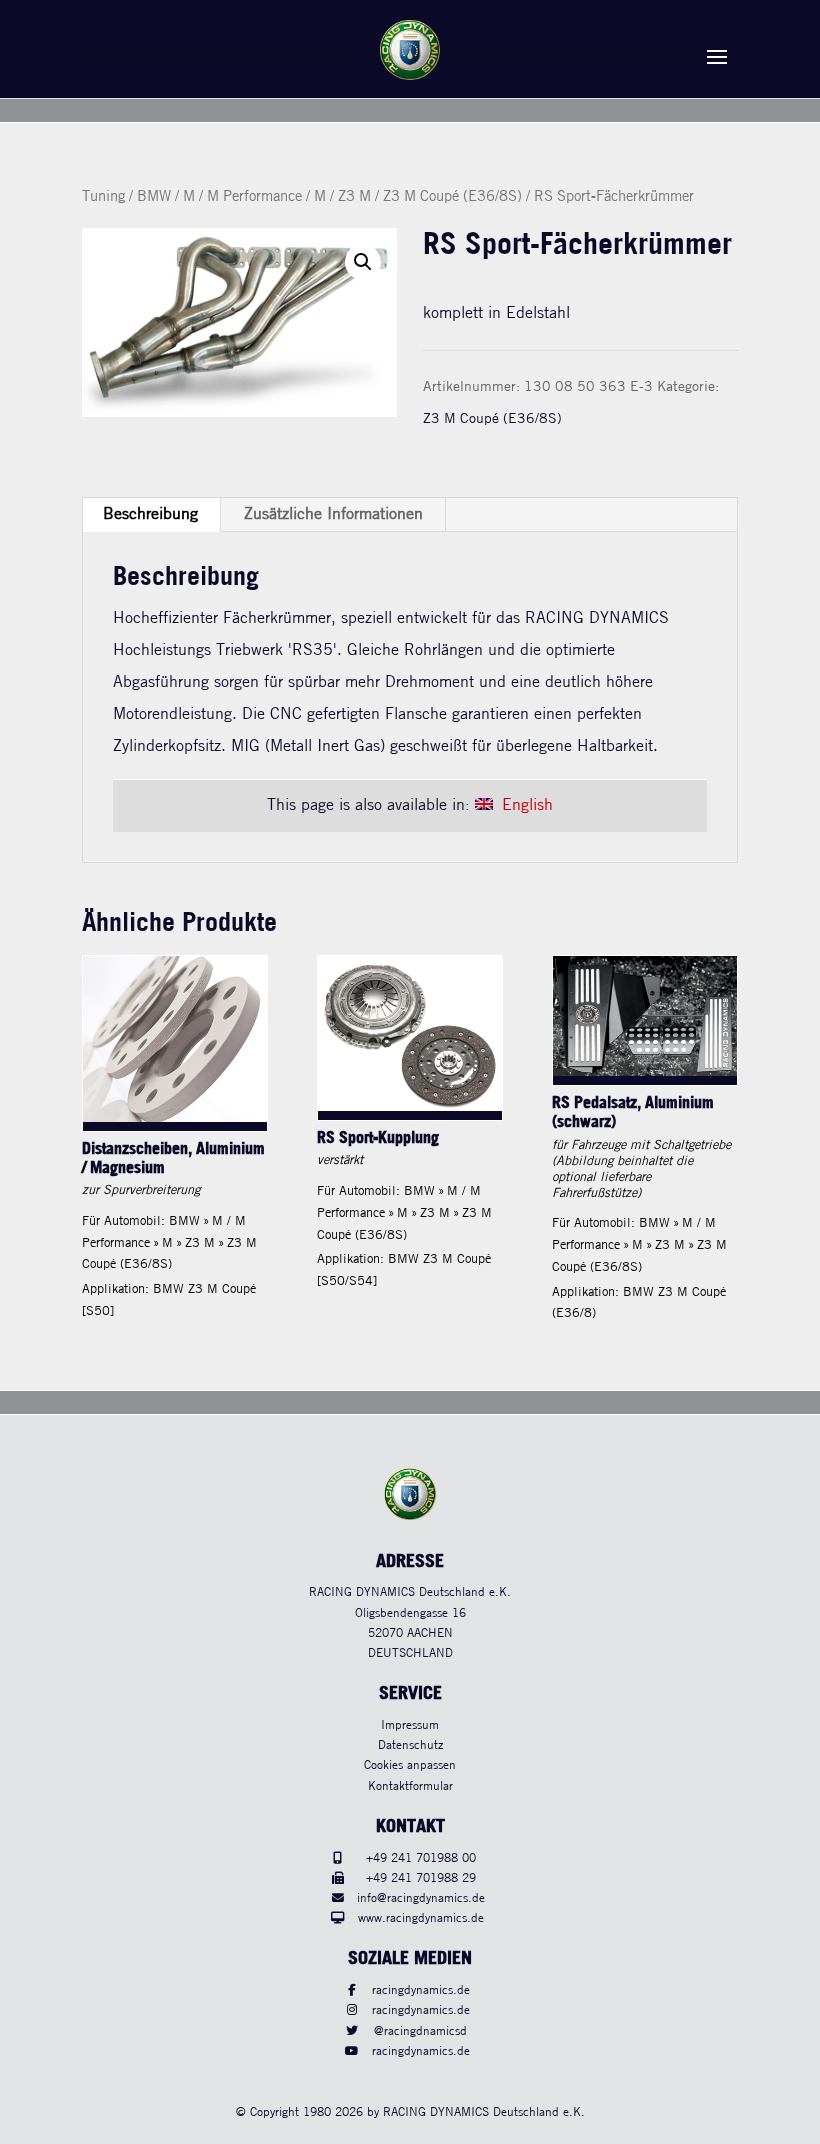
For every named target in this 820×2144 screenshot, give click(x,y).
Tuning (103, 197)
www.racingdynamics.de (421, 1918)
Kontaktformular (410, 1786)
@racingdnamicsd (420, 2031)
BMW (154, 197)
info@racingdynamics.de (421, 1898)
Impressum (410, 1725)
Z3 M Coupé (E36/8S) (452, 197)
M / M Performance (242, 197)
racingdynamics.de (421, 1990)
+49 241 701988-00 (421, 1858)
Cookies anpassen (410, 1765)
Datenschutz (410, 1745)
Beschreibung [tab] (150, 514)
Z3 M (354, 197)
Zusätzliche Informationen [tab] (333, 514)
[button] (363, 262)
